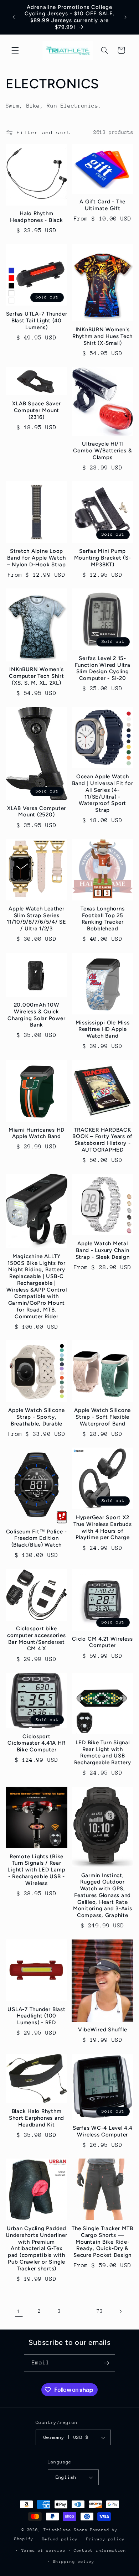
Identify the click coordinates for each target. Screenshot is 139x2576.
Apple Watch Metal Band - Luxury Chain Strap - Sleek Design (103, 1250)
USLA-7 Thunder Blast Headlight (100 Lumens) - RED (36, 2016)
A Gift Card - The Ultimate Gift (102, 205)
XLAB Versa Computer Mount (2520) (37, 812)
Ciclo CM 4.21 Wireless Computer (102, 1642)
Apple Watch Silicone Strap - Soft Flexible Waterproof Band (102, 1417)
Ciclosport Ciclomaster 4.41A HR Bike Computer (36, 1743)
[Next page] (120, 2311)
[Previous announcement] (14, 17)
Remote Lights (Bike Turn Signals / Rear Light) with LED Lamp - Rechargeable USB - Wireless (36, 1870)
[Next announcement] (125, 17)
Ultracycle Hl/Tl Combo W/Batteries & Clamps (102, 451)
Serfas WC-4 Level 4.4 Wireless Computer (103, 2131)
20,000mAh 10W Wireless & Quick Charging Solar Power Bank (36, 1015)
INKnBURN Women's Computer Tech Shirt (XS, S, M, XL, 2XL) (36, 676)
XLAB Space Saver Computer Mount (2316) (36, 410)
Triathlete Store (66, 2530)
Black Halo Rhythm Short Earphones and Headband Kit (37, 2118)
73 (100, 2311)
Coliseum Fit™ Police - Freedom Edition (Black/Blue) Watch (37, 1538)
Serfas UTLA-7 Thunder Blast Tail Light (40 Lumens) (37, 321)
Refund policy (60, 2539)
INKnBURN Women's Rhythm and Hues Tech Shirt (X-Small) (102, 336)
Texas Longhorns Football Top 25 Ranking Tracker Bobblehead (102, 919)
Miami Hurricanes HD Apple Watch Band (37, 1133)
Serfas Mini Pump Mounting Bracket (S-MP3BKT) (103, 558)
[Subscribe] (107, 2363)
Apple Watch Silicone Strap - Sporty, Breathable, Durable (37, 1417)
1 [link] (19, 2311)
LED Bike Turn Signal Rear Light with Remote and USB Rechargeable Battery (103, 1752)
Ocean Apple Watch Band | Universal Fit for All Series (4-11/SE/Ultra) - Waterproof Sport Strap (103, 793)
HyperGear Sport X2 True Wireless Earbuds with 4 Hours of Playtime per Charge (103, 1527)
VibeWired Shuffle (103, 2030)
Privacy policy (105, 2539)
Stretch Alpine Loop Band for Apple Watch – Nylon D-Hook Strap (37, 558)
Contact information (100, 2551)
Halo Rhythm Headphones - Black (37, 217)
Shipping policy (74, 2562)
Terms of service (43, 2551)
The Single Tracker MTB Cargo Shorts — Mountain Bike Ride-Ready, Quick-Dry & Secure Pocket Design (102, 2242)
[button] (15, 50)
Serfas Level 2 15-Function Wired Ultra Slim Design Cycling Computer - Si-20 (103, 668)
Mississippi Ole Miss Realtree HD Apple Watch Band (103, 1029)
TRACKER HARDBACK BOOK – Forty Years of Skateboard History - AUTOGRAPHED (102, 1140)
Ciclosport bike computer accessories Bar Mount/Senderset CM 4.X (36, 1638)
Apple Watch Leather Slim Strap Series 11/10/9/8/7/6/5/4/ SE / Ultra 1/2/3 (37, 919)
